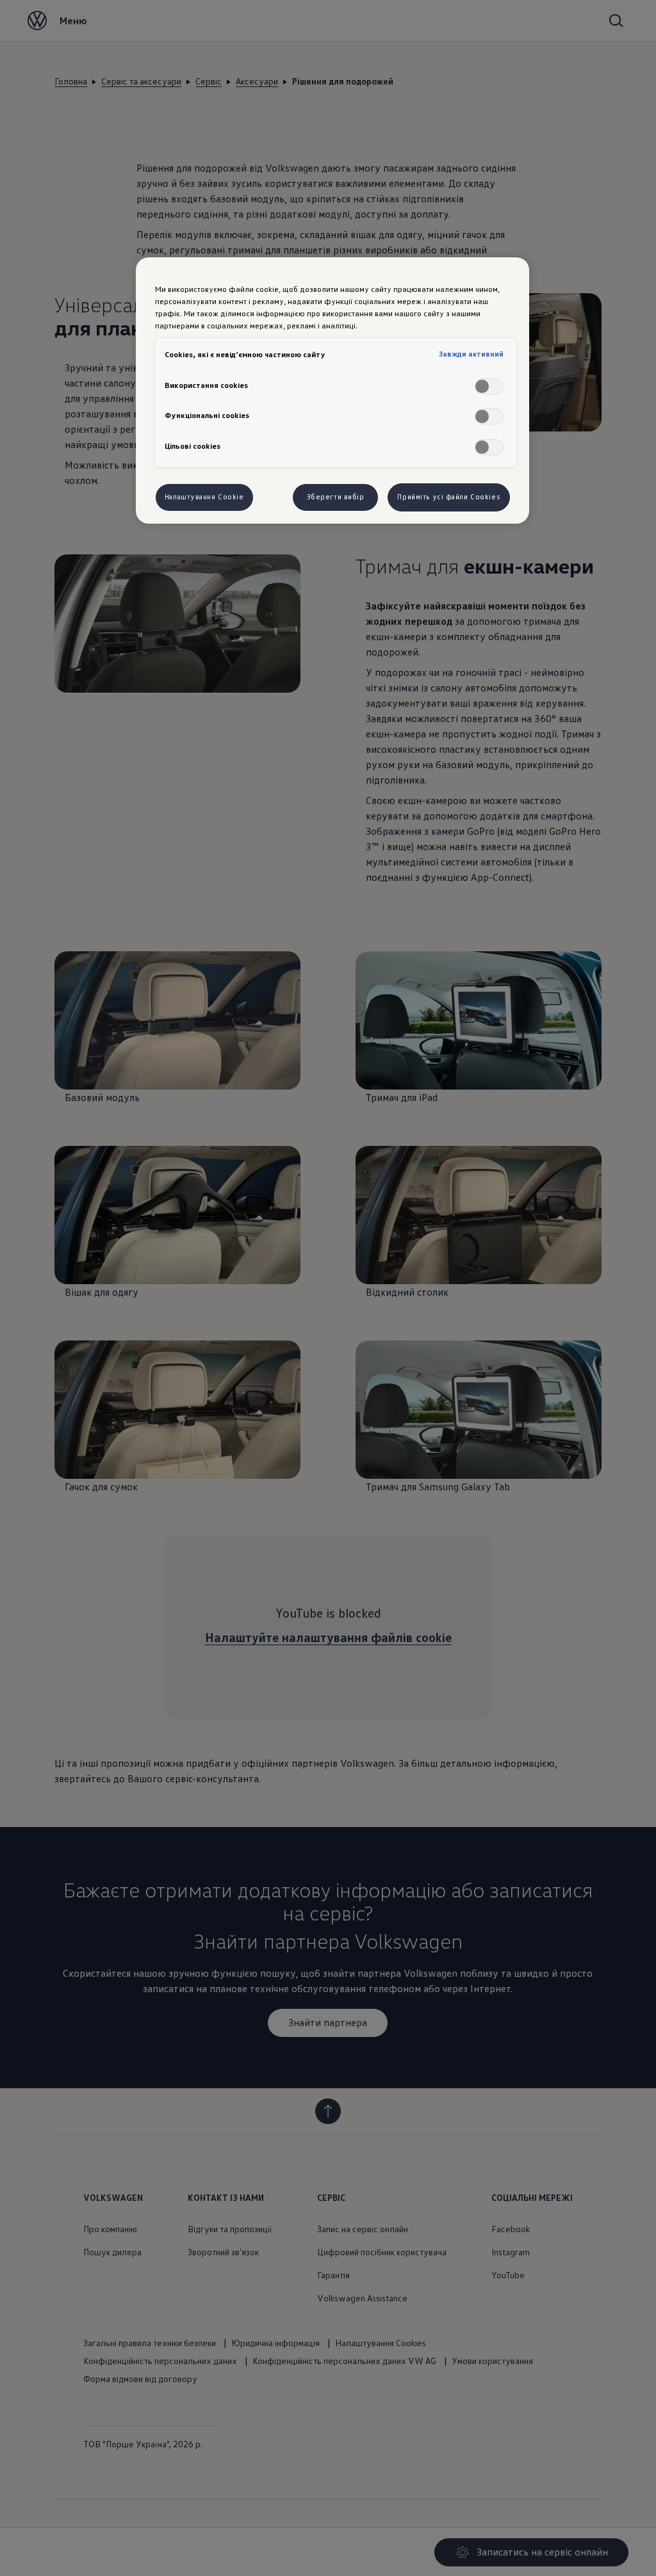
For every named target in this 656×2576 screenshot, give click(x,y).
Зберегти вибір (336, 497)
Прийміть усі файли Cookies (449, 497)
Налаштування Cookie (204, 497)
